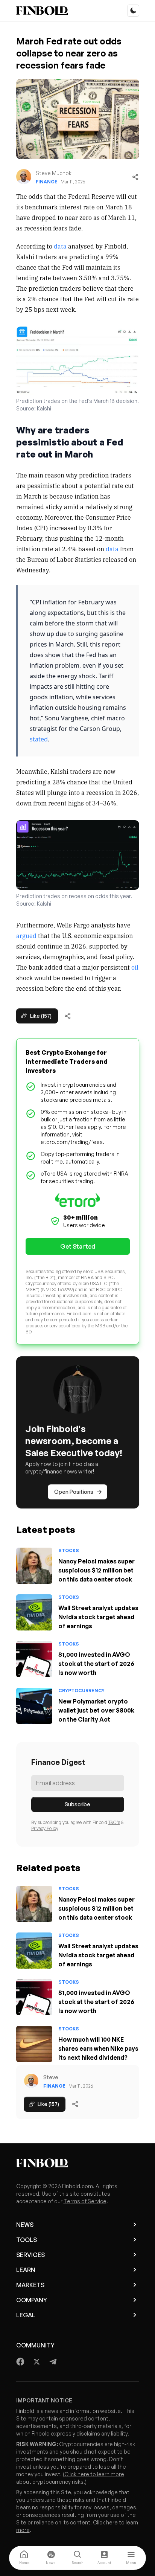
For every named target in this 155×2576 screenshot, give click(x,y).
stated (39, 739)
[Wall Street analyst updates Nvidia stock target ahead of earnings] (34, 1612)
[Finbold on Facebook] (21, 2362)
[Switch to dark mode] (133, 11)
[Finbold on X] (36, 2362)
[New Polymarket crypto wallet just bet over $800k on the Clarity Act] (34, 1706)
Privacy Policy (45, 1828)
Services (30, 2255)
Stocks (69, 1550)
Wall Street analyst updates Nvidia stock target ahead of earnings (98, 1617)
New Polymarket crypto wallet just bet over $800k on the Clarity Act (96, 1710)
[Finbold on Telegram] (53, 2362)
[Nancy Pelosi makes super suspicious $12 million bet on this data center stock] (34, 1566)
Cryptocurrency (81, 1691)
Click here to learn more (94, 2474)
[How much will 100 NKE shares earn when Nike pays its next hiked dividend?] (34, 2044)
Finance (47, 182)
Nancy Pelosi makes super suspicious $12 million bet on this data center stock (96, 1570)
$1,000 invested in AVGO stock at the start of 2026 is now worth (96, 1664)
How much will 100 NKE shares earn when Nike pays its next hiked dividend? (98, 2048)
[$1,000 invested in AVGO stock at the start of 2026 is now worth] (34, 1659)
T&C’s (114, 1822)
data (60, 246)
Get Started (78, 1246)
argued (26, 935)
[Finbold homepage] (78, 2163)
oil (135, 967)
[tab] (24, 2558)
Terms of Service (85, 2201)
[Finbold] (42, 11)
